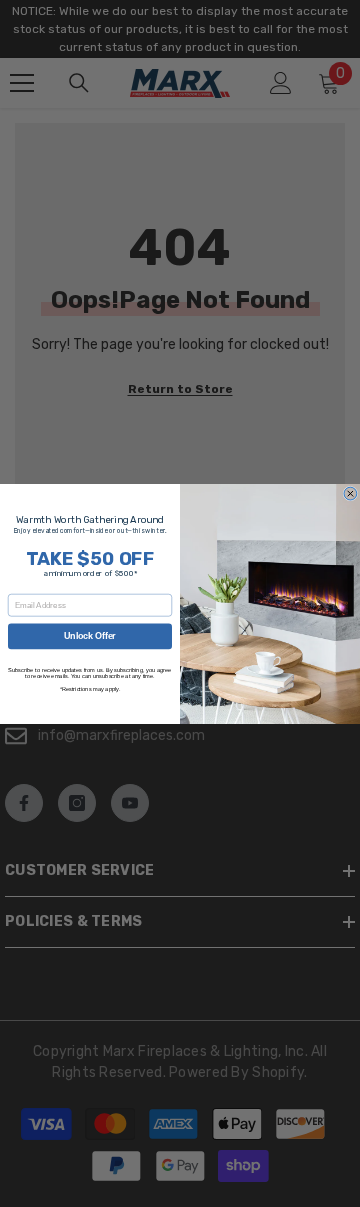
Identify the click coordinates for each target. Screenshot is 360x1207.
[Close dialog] (350, 493)
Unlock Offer (90, 636)
